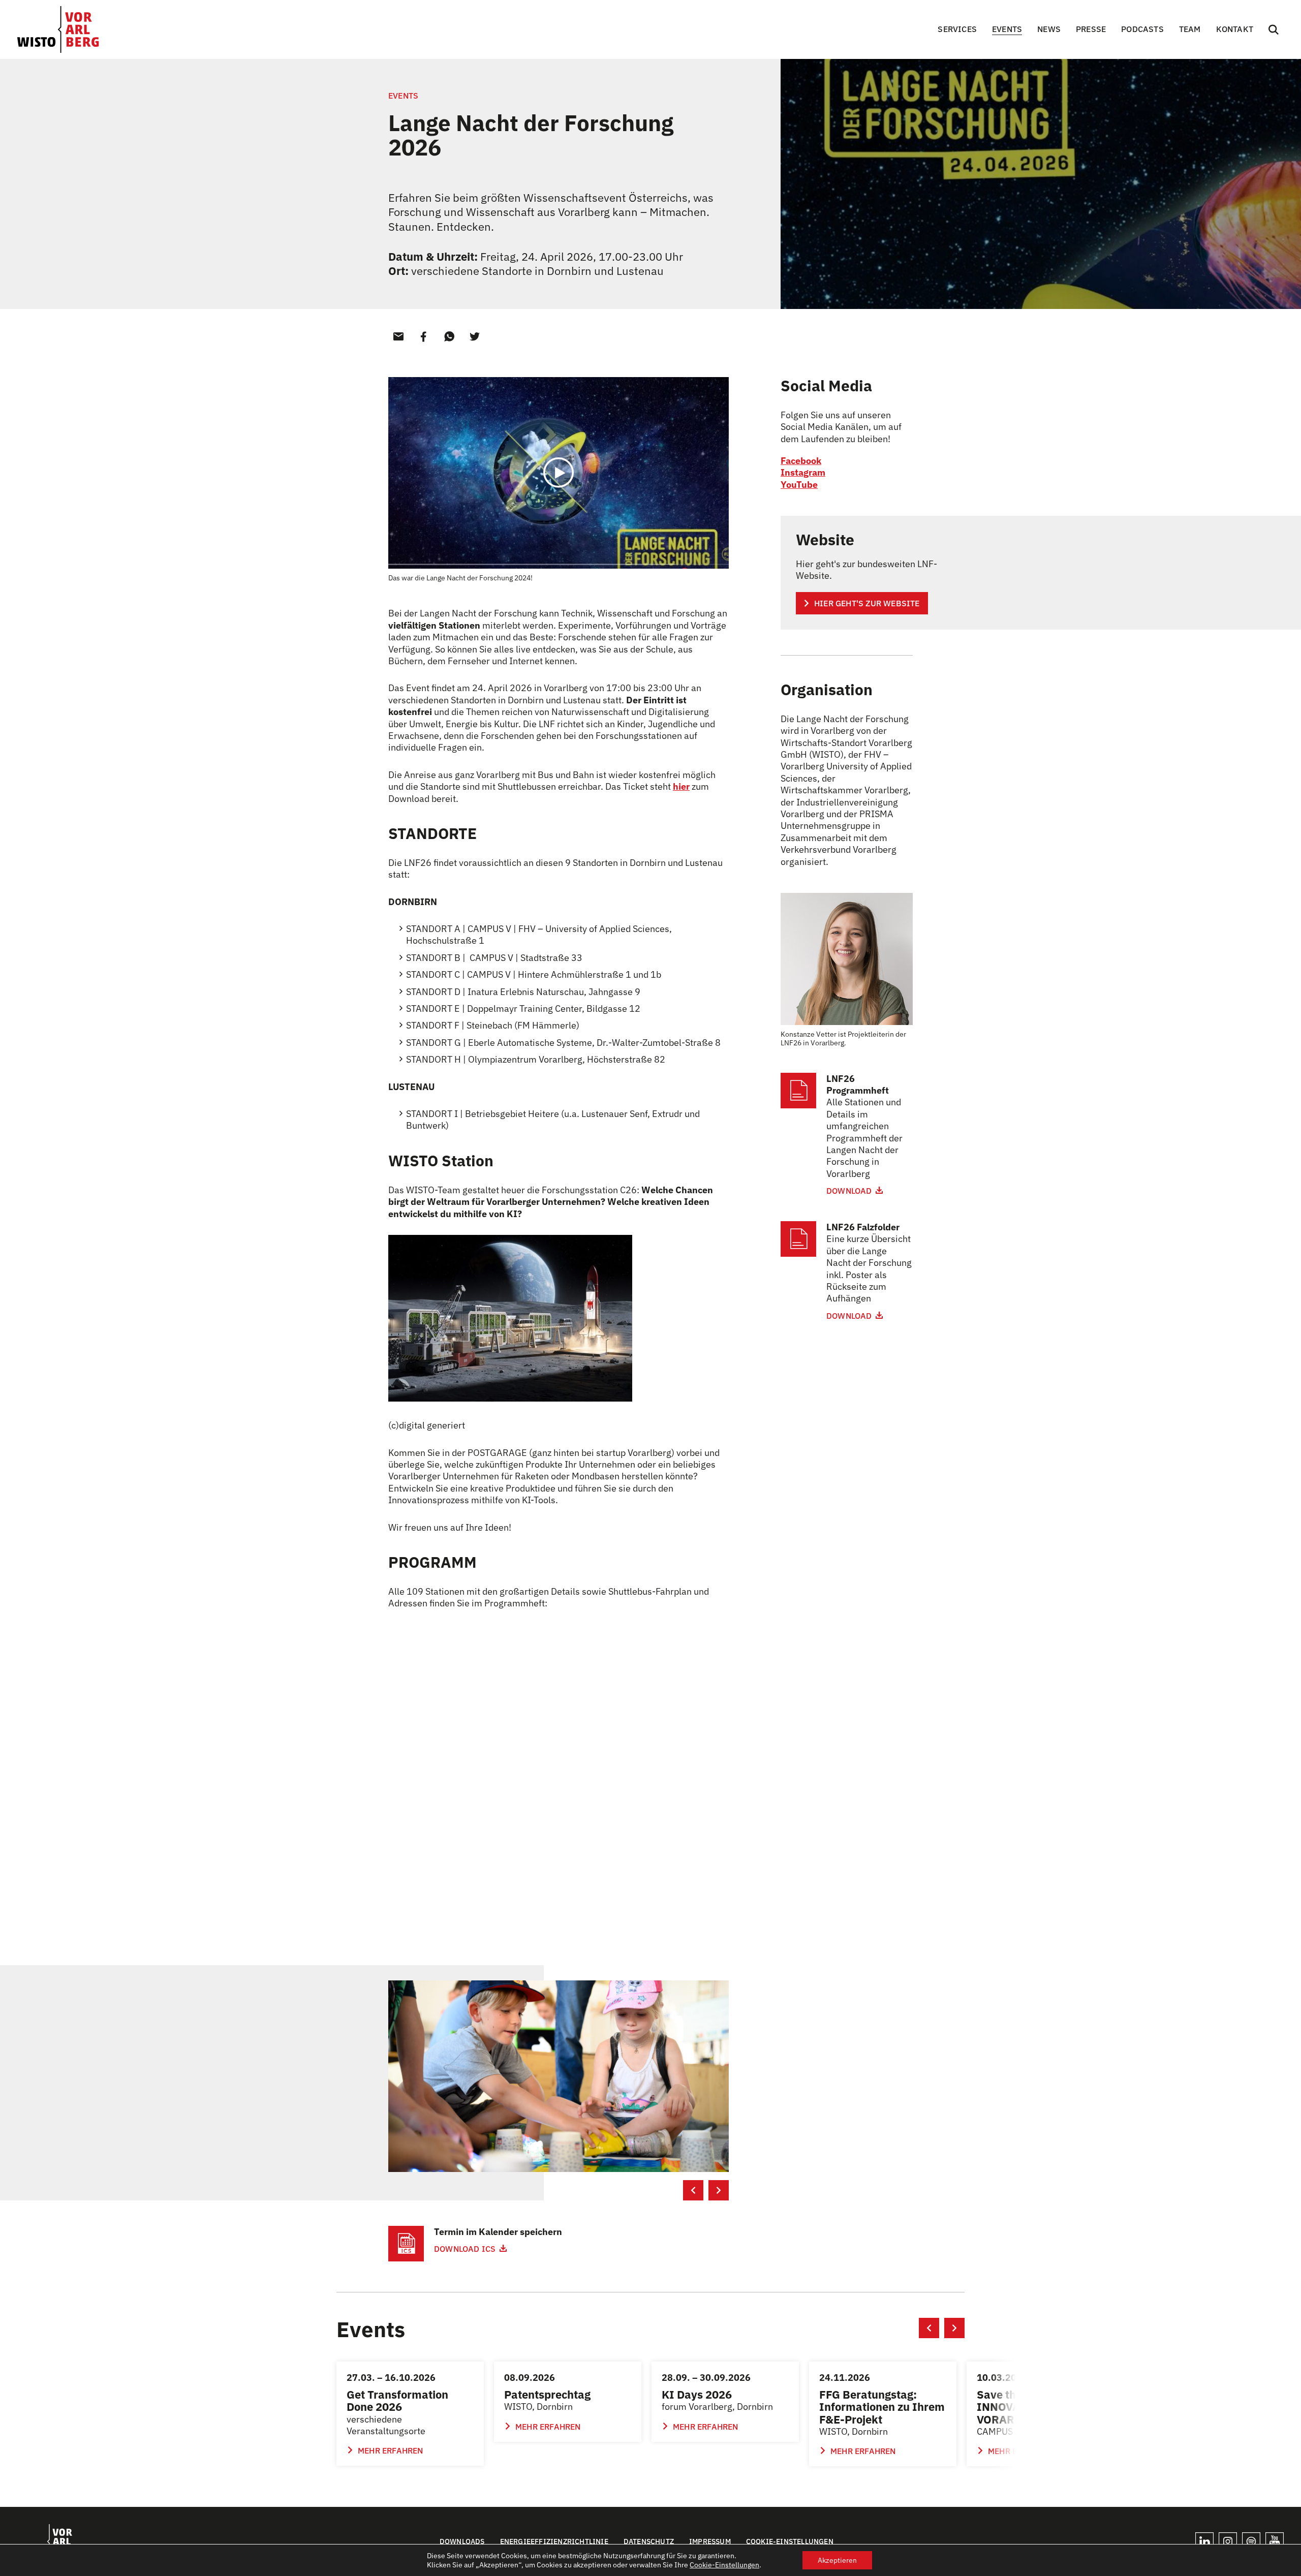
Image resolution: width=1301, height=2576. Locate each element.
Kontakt (1235, 29)
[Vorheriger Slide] (693, 2190)
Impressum (710, 2541)
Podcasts (1142, 29)
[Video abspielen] (559, 473)
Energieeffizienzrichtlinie (554, 2541)
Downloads (462, 2541)
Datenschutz (649, 2541)
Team (1190, 29)
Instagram (803, 472)
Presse (1091, 29)
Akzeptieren (837, 2560)
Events (1007, 29)
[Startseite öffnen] (58, 29)
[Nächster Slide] (719, 2190)
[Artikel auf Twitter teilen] (475, 336)
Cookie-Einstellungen (790, 2541)
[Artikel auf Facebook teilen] (424, 336)
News (1049, 29)
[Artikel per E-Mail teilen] (398, 336)
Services (957, 29)
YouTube (799, 485)
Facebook (801, 461)
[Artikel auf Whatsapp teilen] (449, 336)
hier (681, 786)
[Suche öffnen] (1274, 29)
